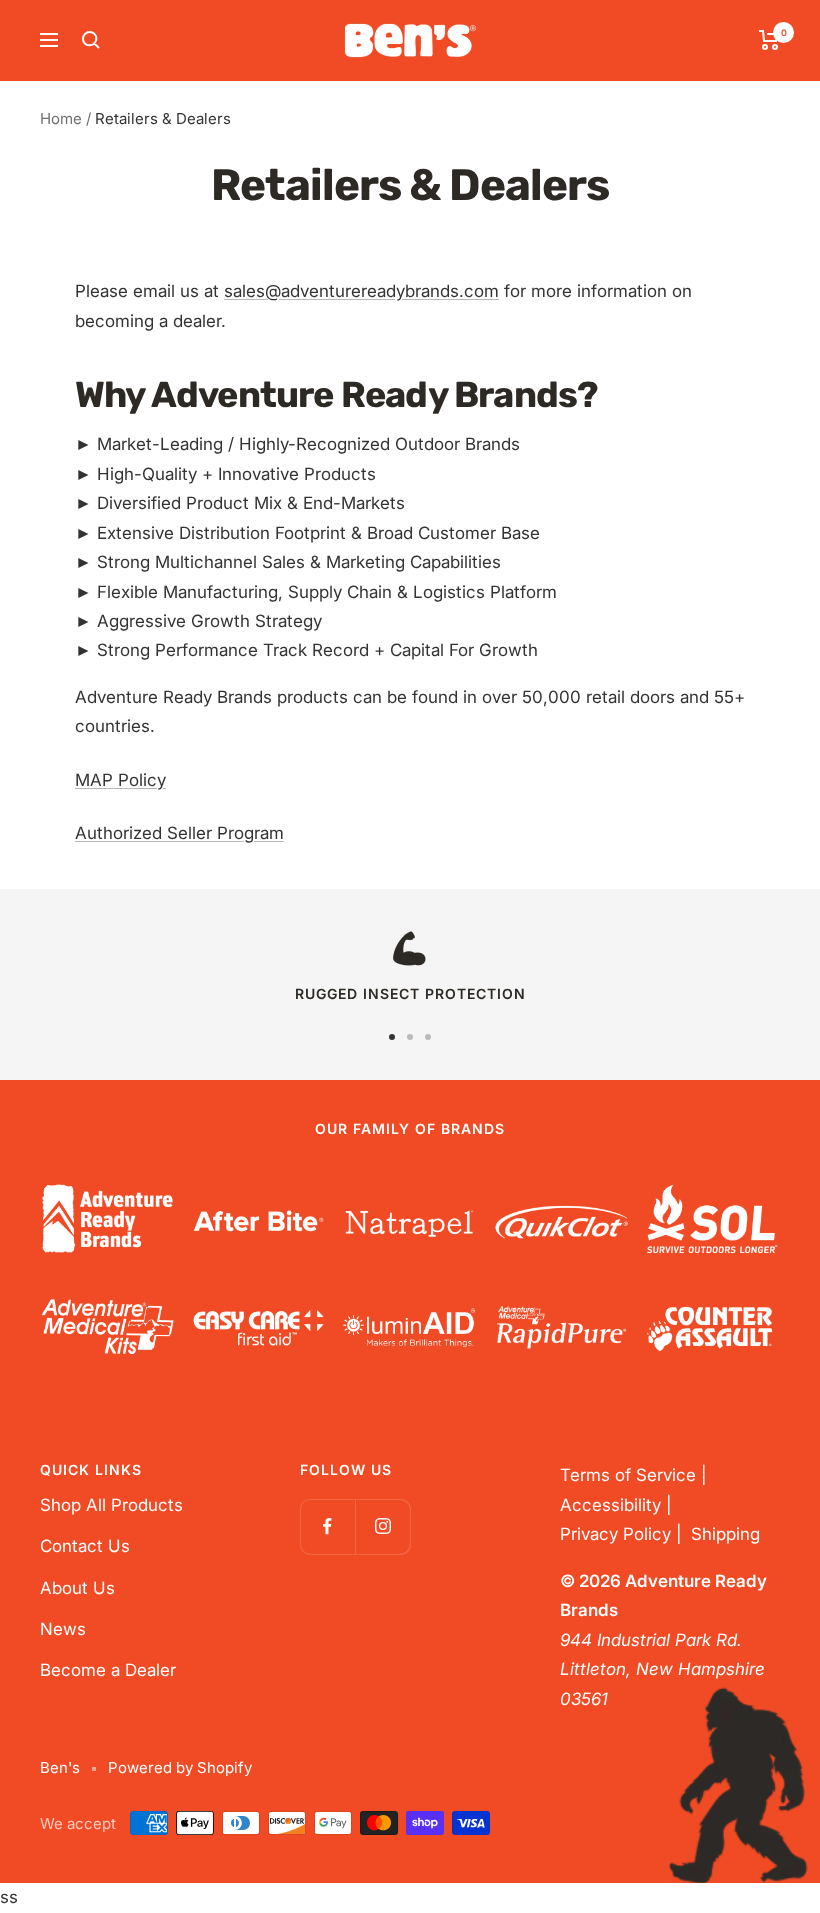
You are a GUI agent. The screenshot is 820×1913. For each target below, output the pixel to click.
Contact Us (85, 1546)
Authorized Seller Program (179, 833)
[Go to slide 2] (410, 1037)
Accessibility (610, 1505)
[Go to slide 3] (428, 1037)
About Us (77, 1588)
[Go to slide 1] (392, 1037)
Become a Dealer (108, 1670)
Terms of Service (628, 1475)
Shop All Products (111, 1505)
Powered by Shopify (180, 1767)
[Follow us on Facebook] (327, 1526)
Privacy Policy (615, 1534)
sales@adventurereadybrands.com (361, 291)
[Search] (91, 40)
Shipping (725, 1534)
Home (61, 118)
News (63, 1629)
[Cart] (769, 40)
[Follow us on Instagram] (382, 1526)
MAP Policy (120, 780)
